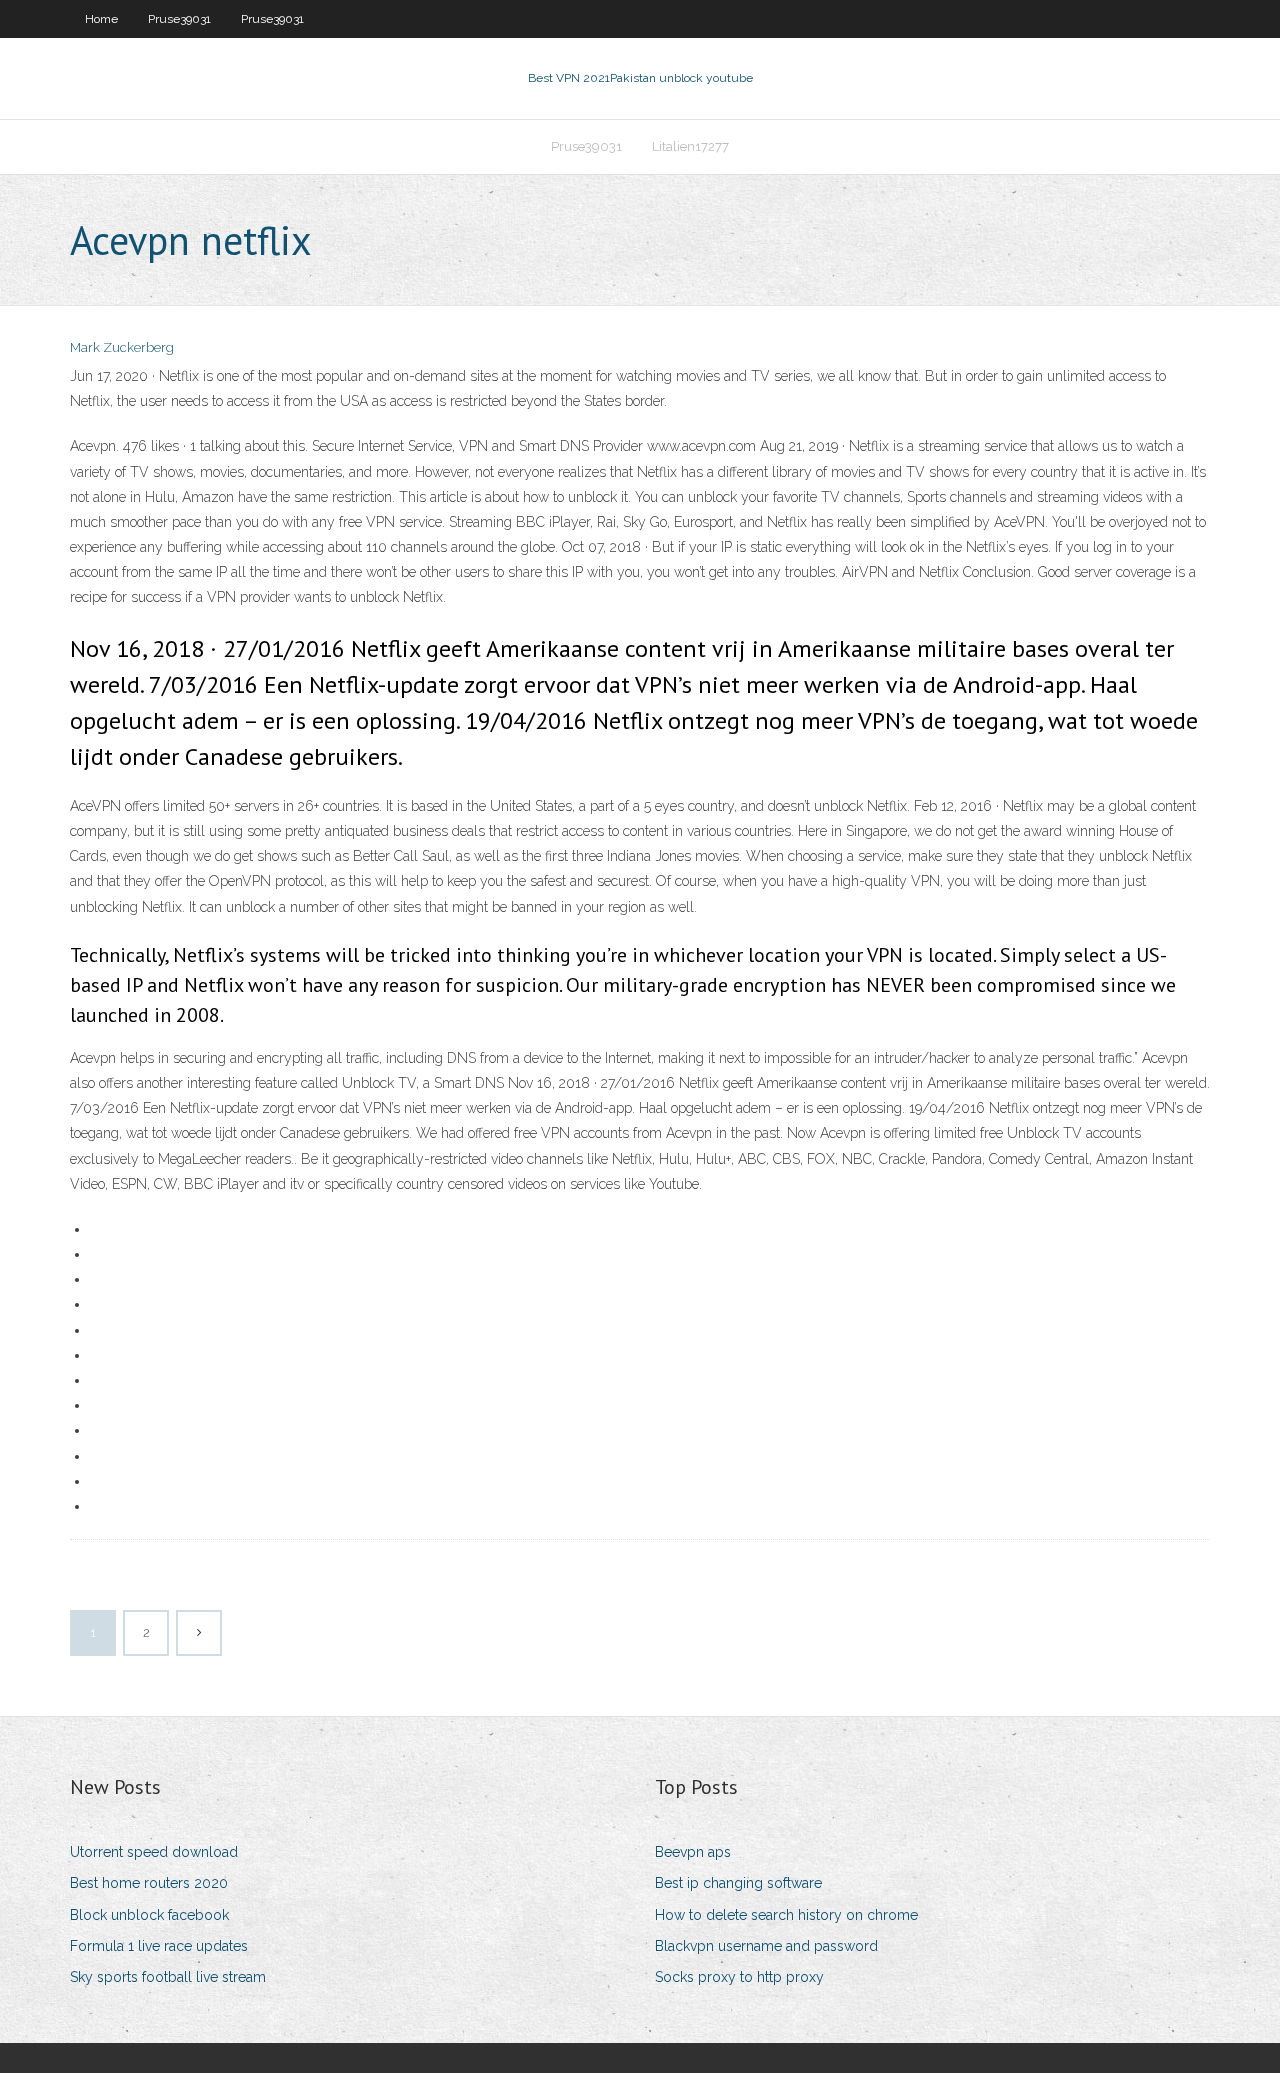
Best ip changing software (738, 1883)
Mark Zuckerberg (122, 347)
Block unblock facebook (149, 1915)
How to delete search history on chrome (786, 1915)
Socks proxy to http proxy (739, 1977)
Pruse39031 (179, 19)
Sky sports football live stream (168, 1977)
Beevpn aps (693, 1852)
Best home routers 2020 (149, 1883)
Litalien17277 (690, 146)
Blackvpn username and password (766, 1946)
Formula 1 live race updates (159, 1946)
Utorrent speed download (154, 1852)
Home (101, 19)
